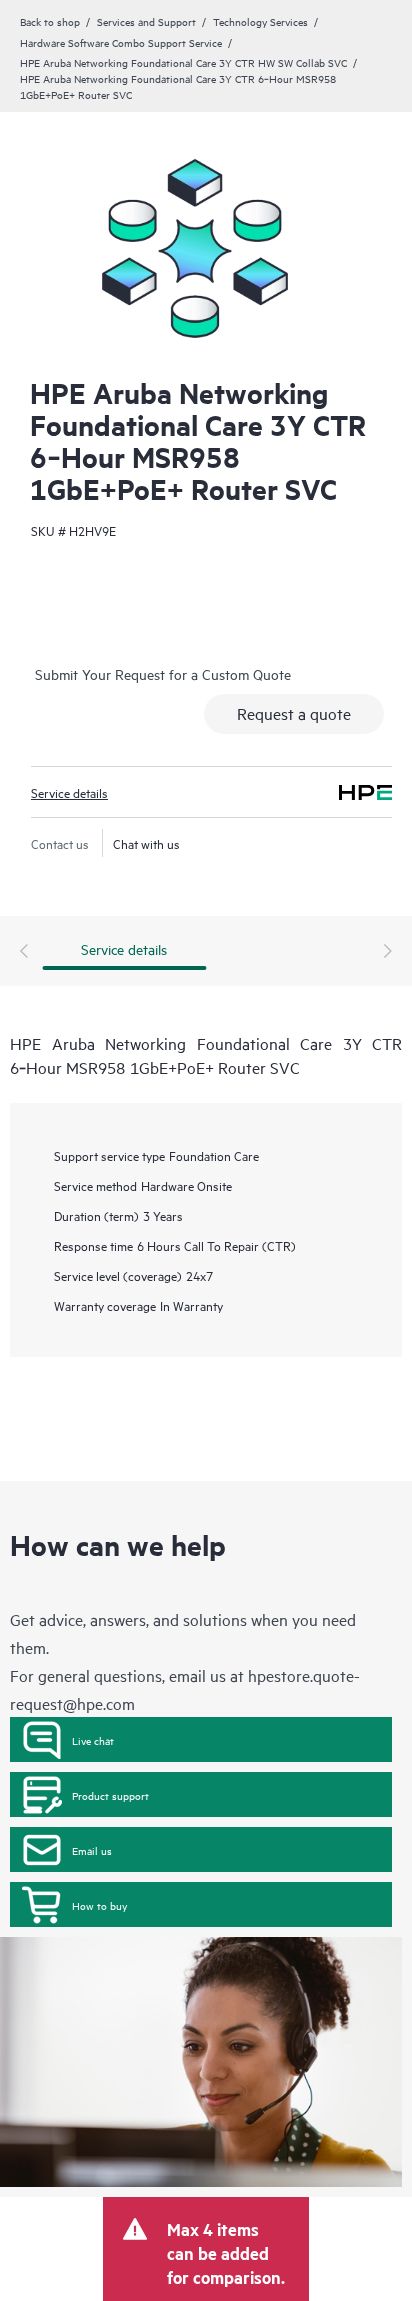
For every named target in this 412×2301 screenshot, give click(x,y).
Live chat (93, 1740)
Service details (69, 792)
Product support (110, 1795)
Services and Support (146, 21)
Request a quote (294, 713)
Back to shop (50, 21)
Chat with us (146, 843)
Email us (92, 1850)
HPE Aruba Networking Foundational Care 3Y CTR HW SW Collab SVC (183, 62)
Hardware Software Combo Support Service (121, 42)
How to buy (99, 1905)
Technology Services (260, 21)
